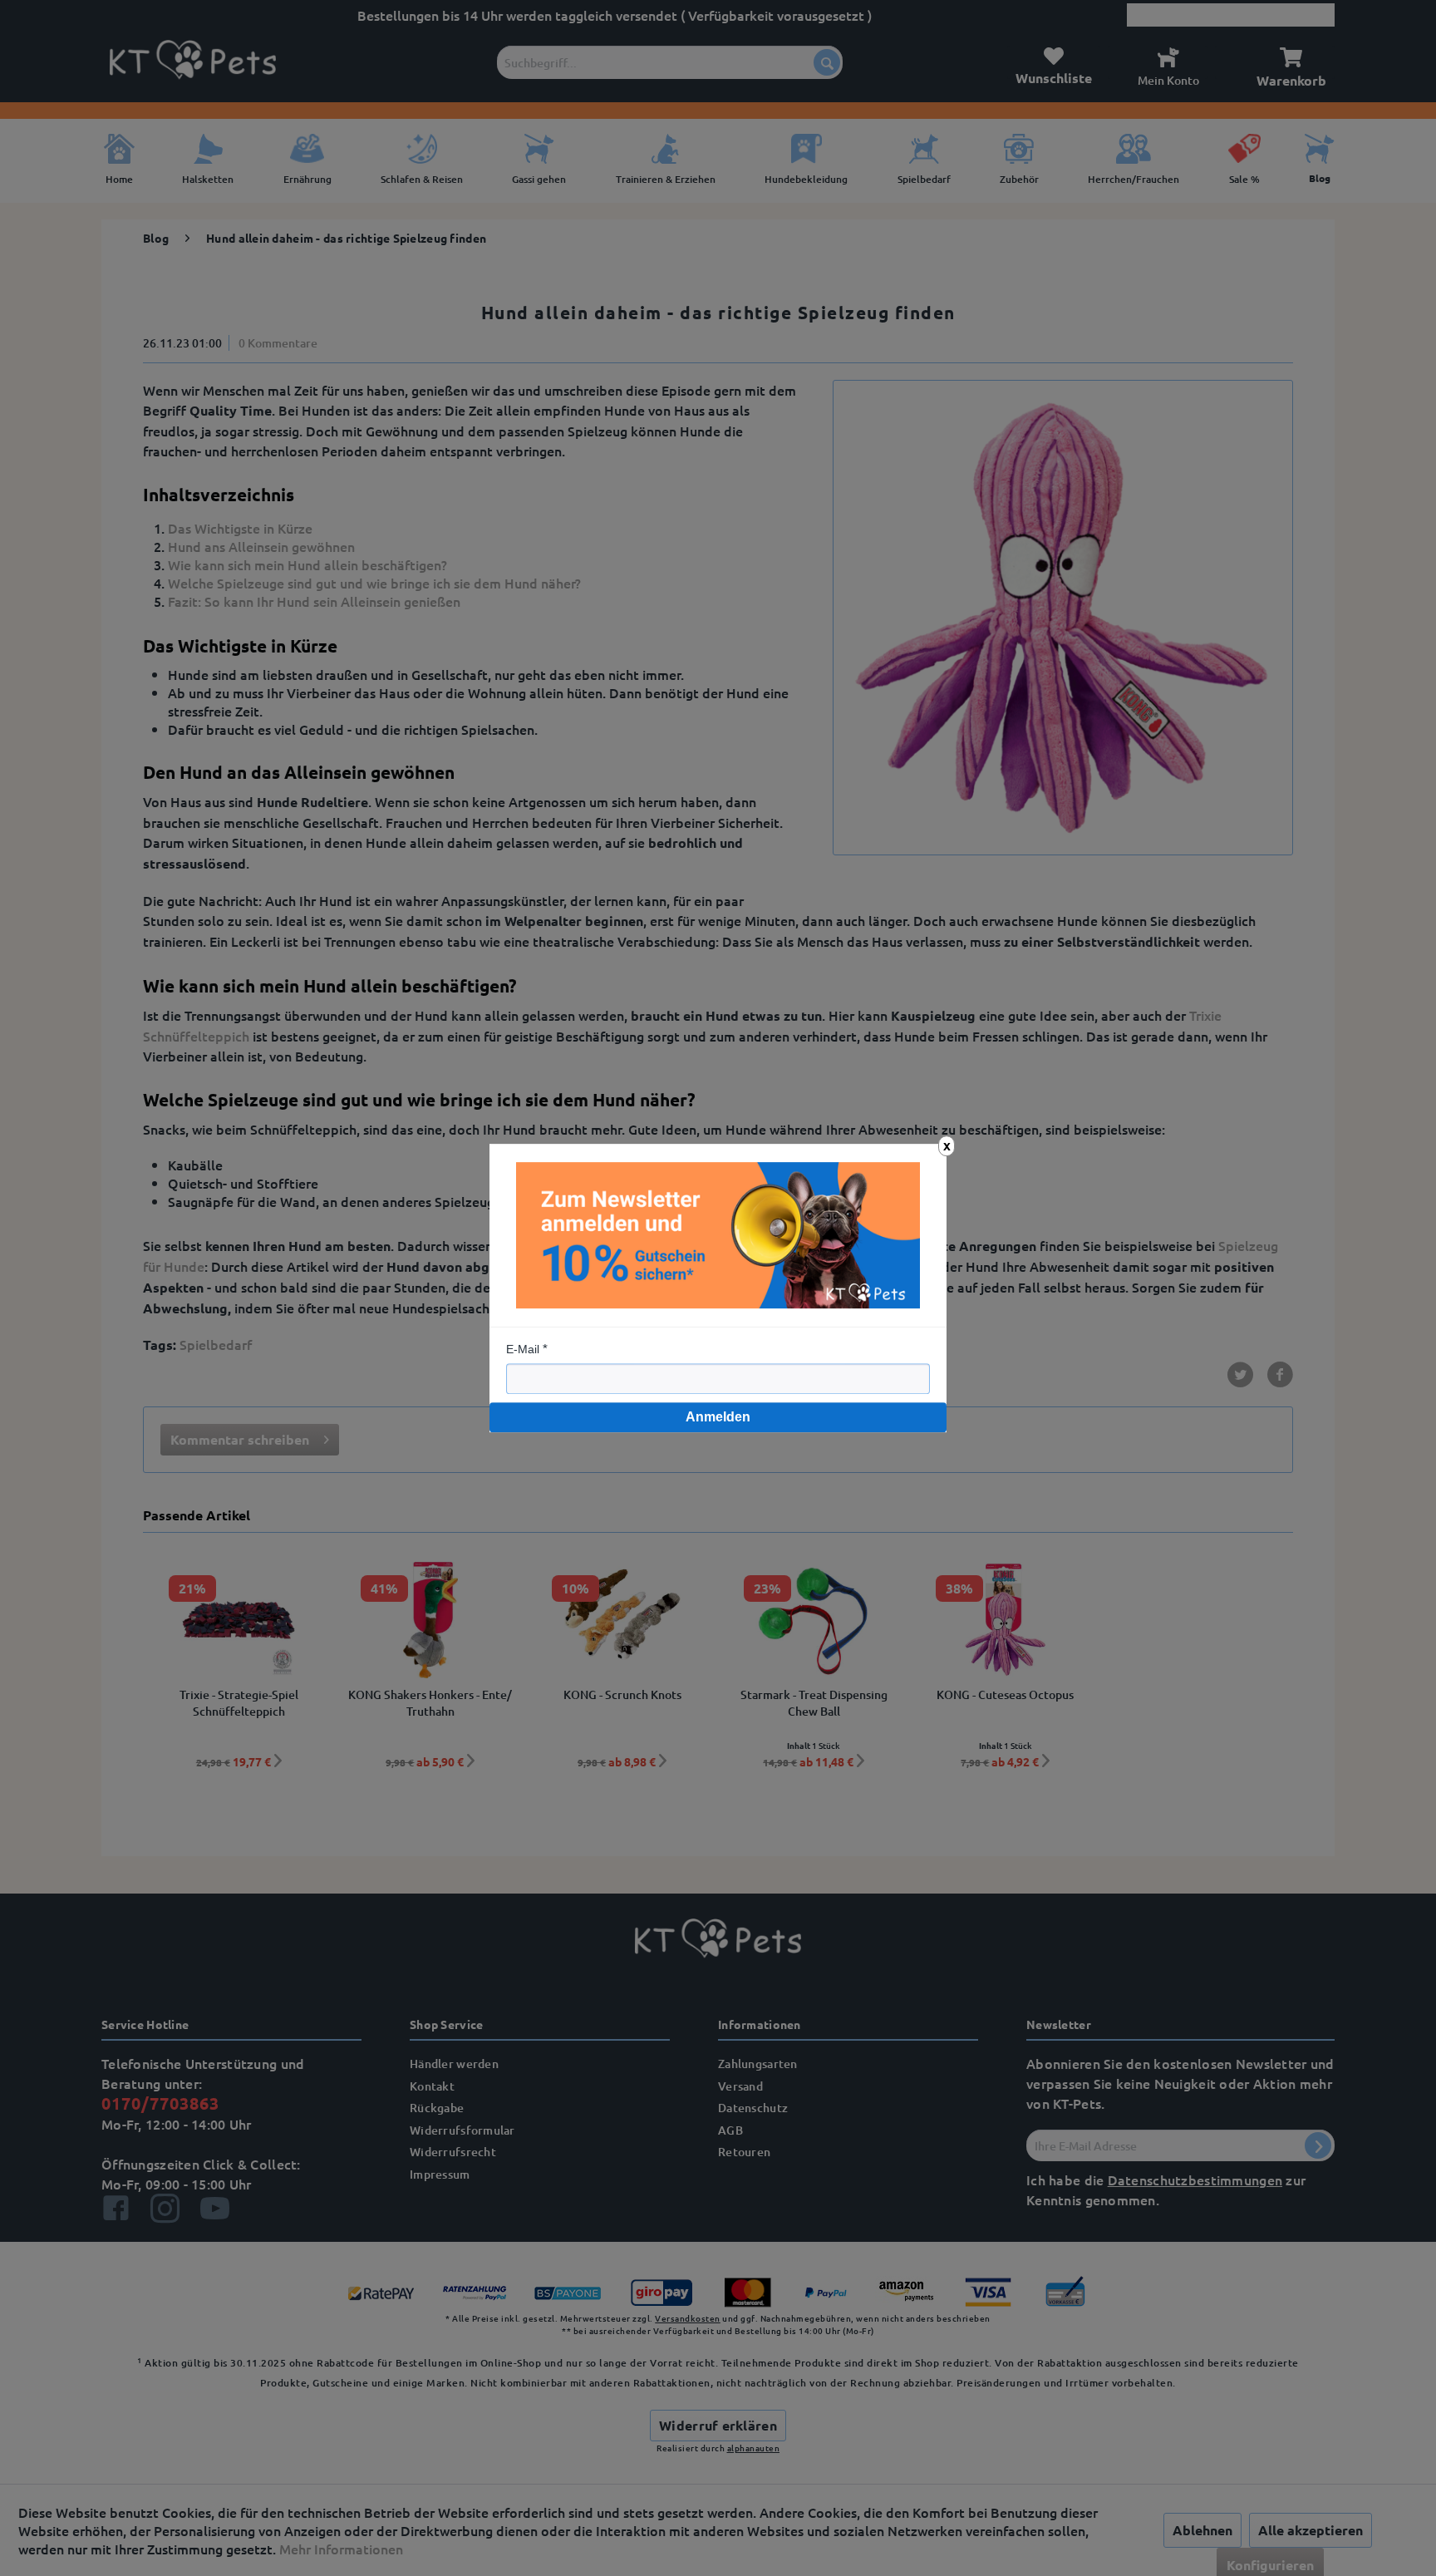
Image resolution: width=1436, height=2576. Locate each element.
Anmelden (718, 1417)
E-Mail (523, 1349)
